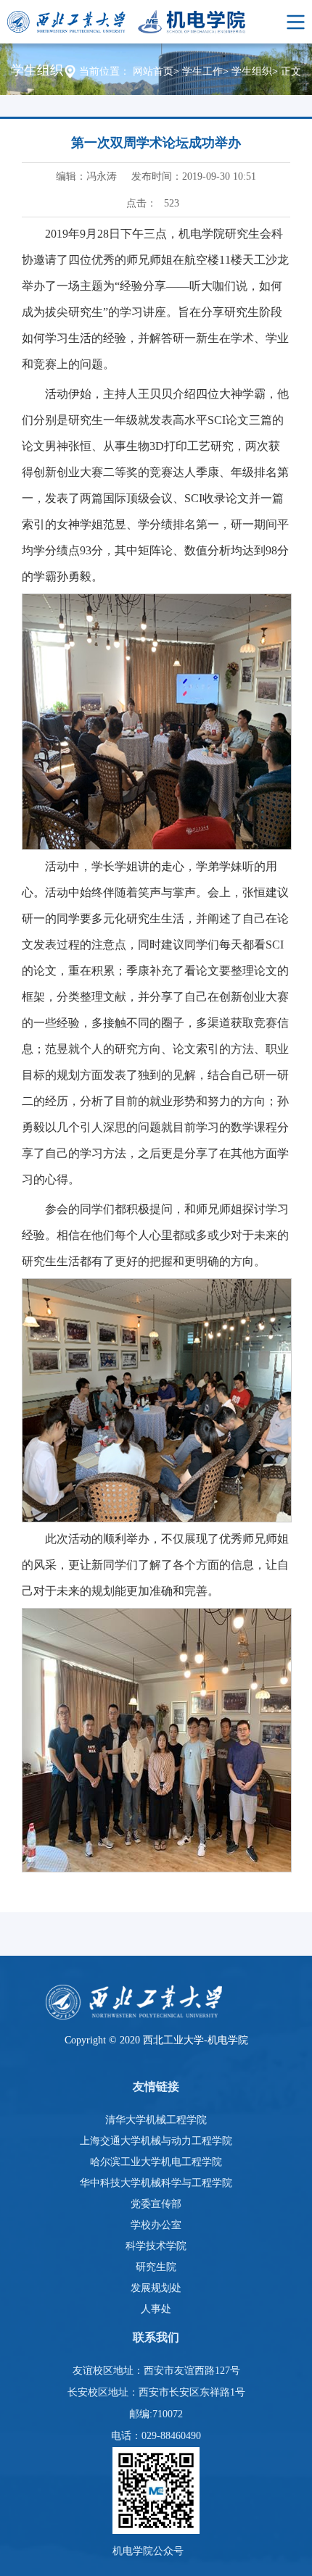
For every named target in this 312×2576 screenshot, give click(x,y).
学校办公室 (156, 2225)
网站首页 (153, 71)
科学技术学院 (156, 2246)
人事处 (156, 2309)
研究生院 (156, 2267)
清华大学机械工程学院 (156, 2120)
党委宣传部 (156, 2204)
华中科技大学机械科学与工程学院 (156, 2183)
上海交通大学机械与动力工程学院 (156, 2141)
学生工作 (202, 71)
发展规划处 (156, 2288)
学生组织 (252, 71)
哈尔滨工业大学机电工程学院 (156, 2162)
